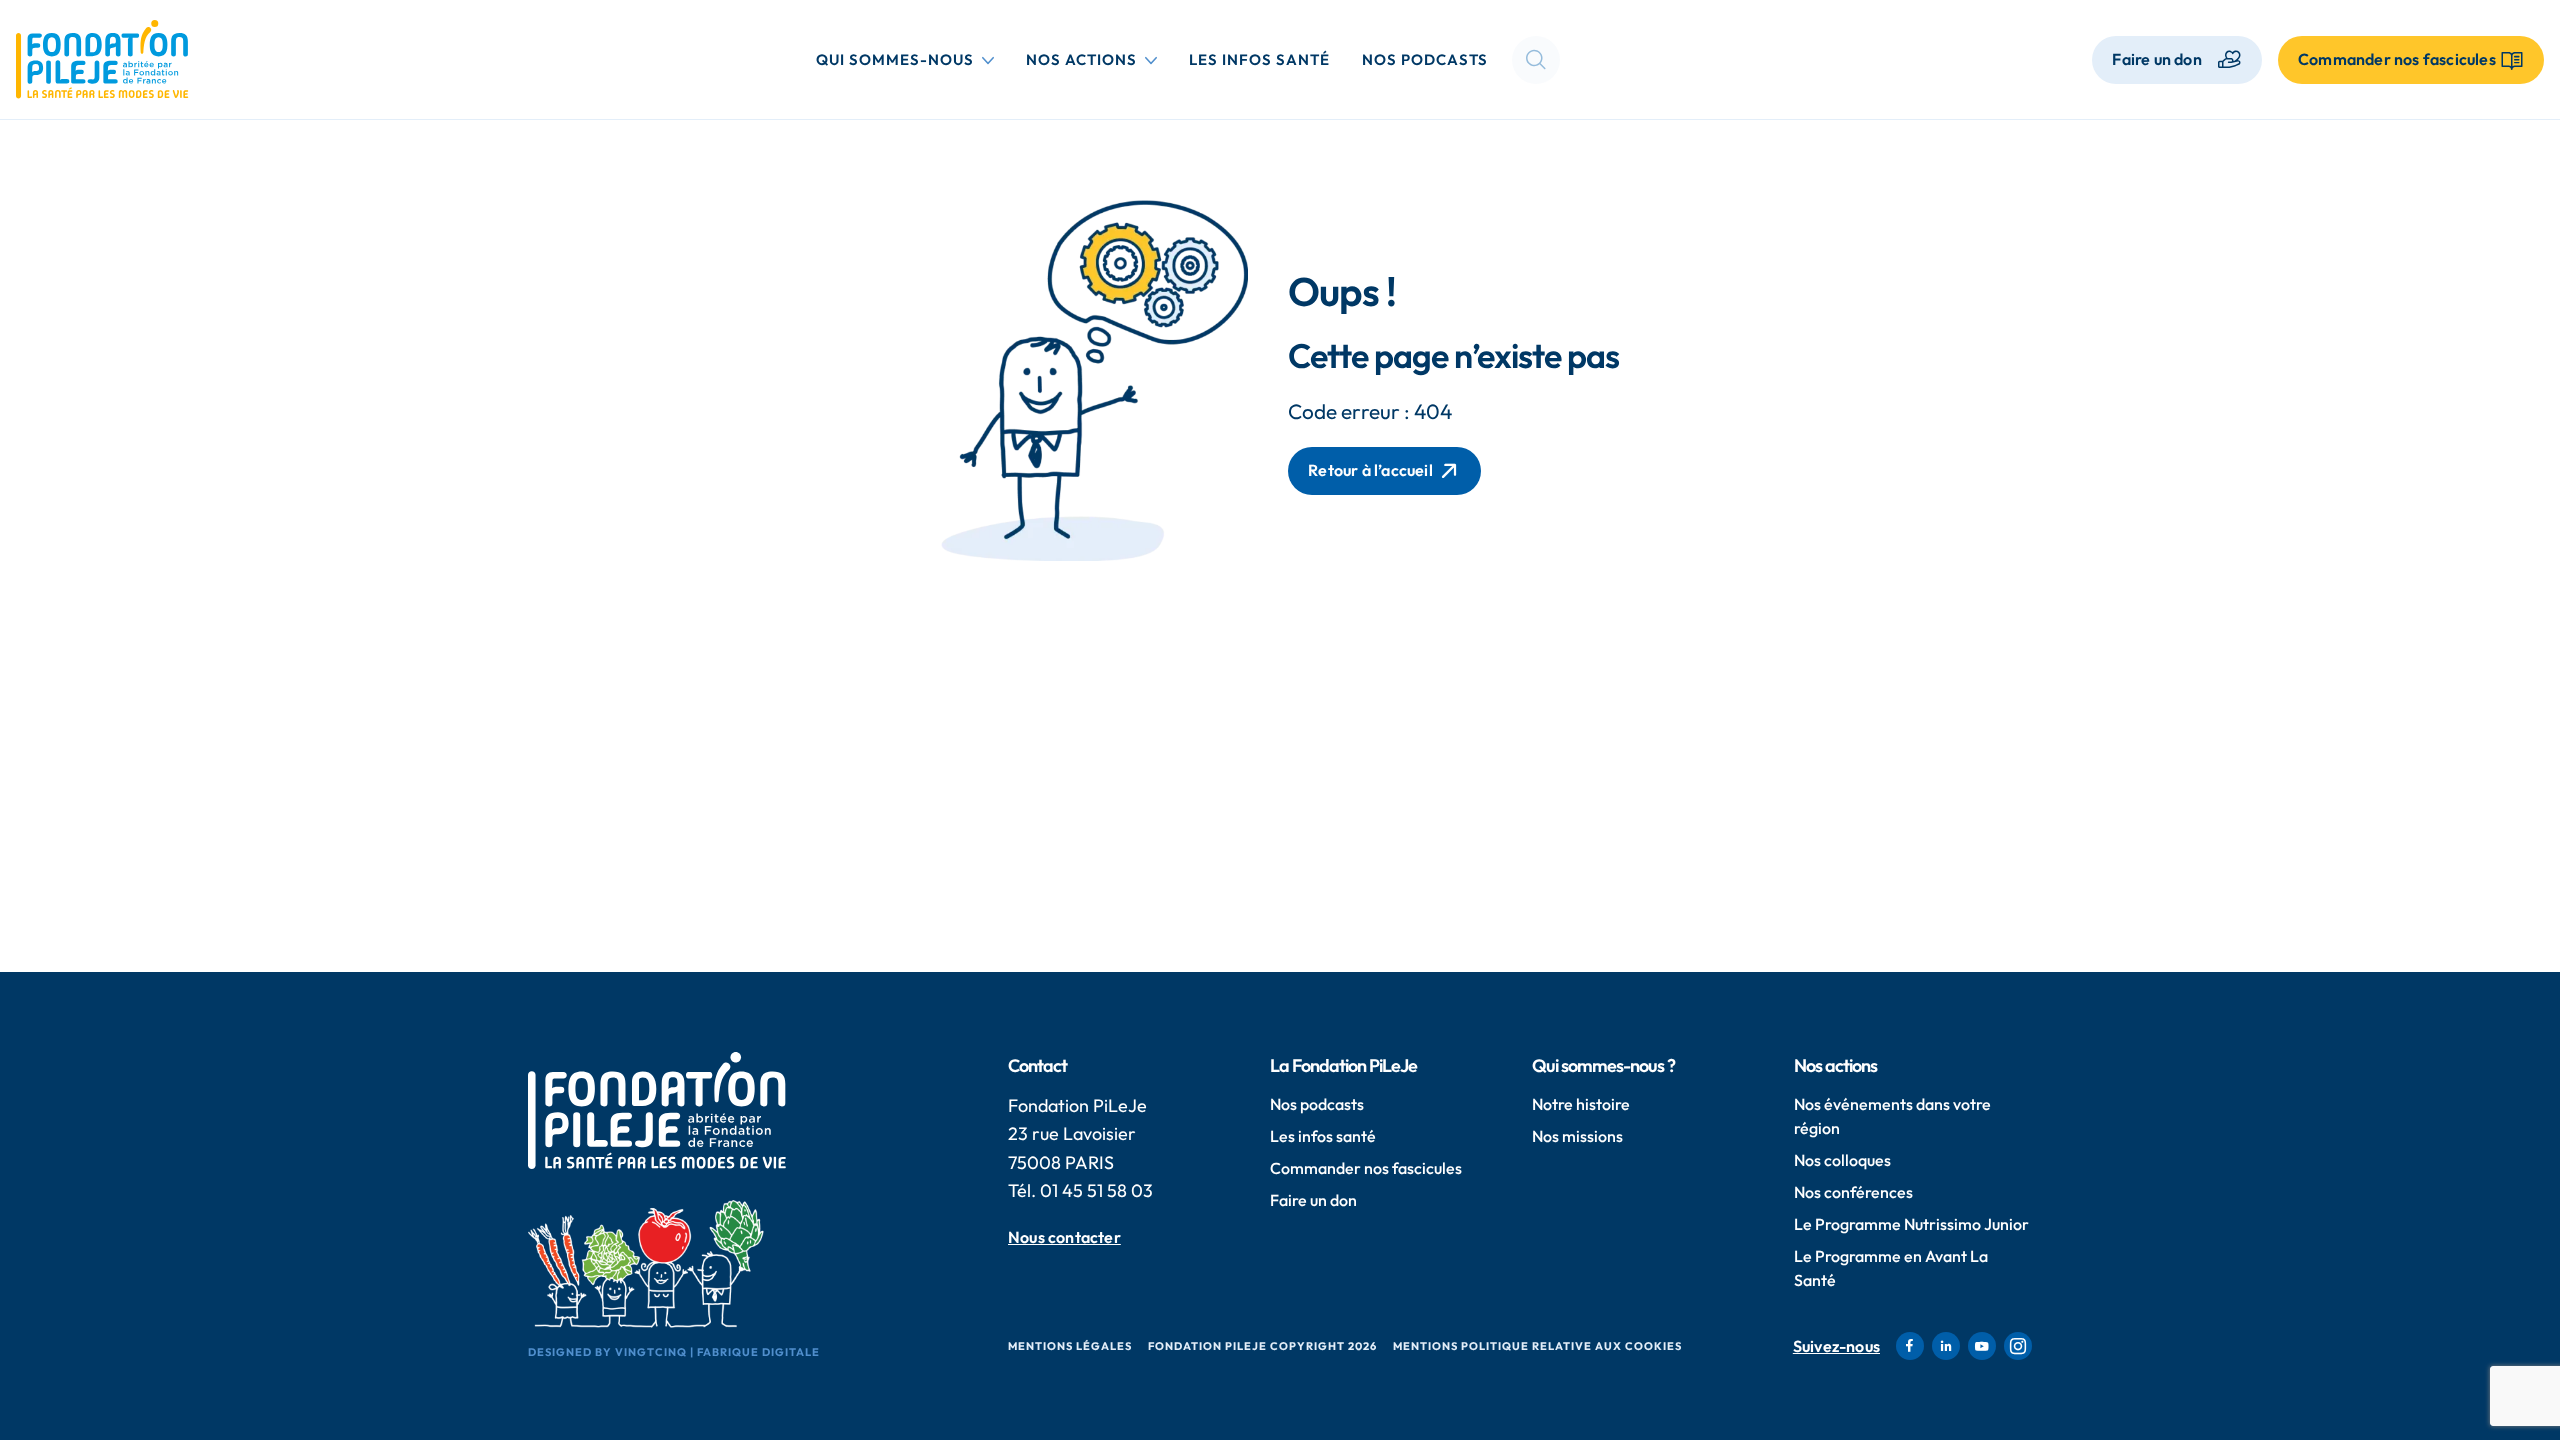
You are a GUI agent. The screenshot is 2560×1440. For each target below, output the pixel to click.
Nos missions (1577, 1136)
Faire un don (2156, 59)
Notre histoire (1581, 1104)
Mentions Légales (1070, 1346)
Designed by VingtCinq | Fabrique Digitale (674, 1352)
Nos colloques (1842, 1160)
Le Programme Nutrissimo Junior (1911, 1224)
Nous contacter (1064, 1237)
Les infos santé (1259, 59)
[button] (1536, 60)
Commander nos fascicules (1366, 1168)
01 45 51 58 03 (1096, 1190)
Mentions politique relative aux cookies (1537, 1346)
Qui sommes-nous (909, 59)
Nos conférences (1853, 1192)
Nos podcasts (1425, 59)
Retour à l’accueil (1370, 470)
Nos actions (1095, 59)
